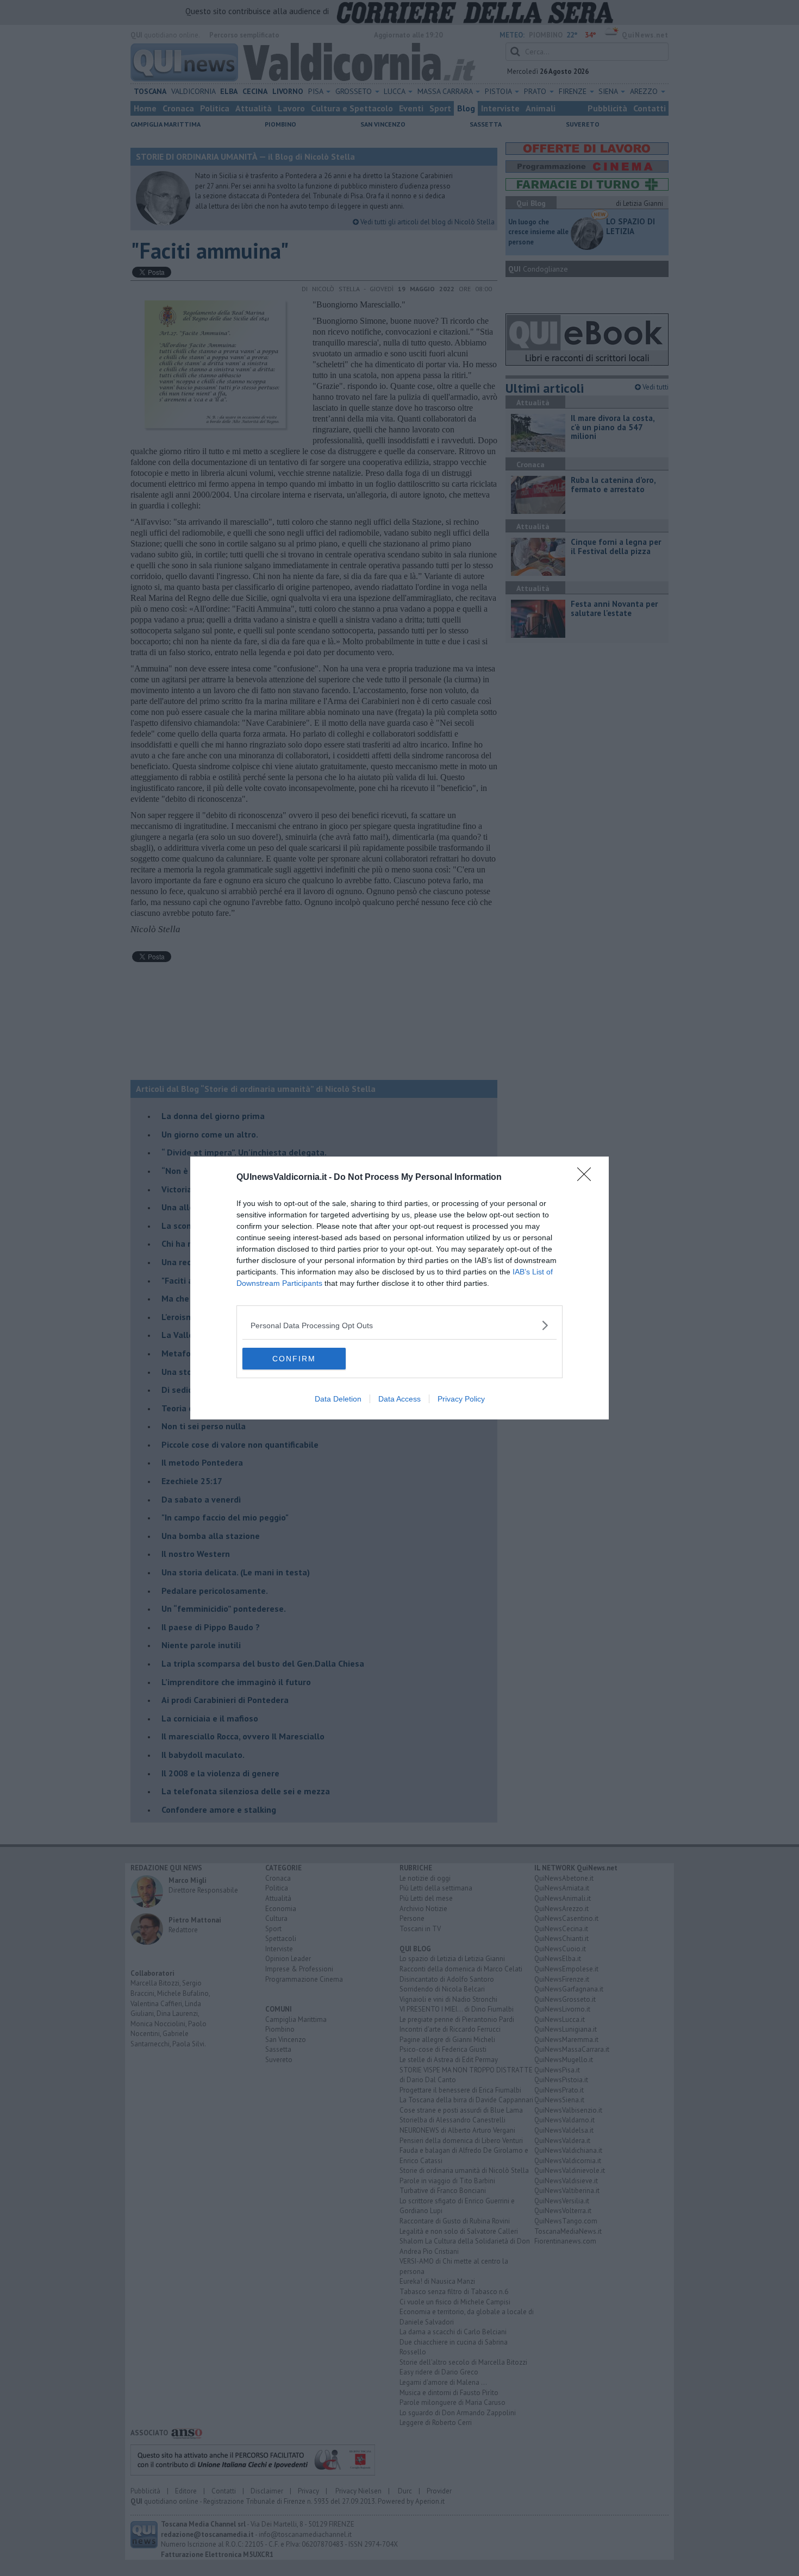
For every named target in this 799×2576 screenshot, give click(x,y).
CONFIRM (294, 1359)
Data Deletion (338, 1399)
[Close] (588, 1178)
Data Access (399, 1399)
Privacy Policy (461, 1399)
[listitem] (399, 1325)
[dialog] (399, 1288)
